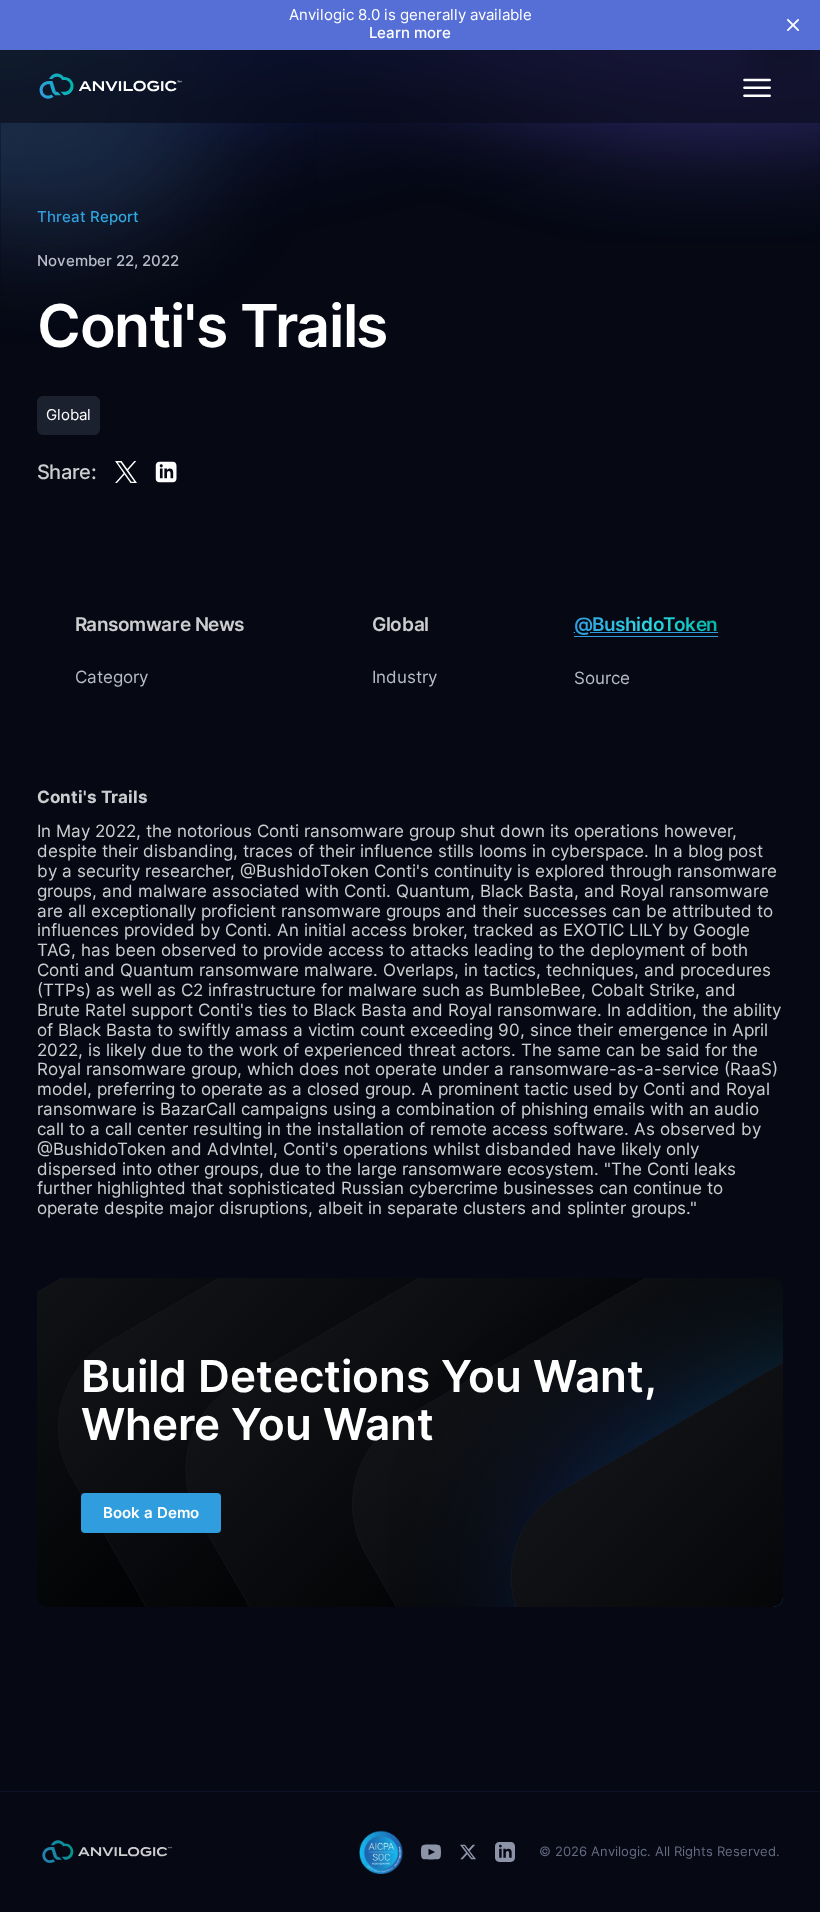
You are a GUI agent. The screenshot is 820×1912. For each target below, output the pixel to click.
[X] (468, 1852)
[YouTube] (431, 1851)
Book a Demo (151, 1513)
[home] (110, 86)
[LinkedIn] (505, 1851)
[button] (756, 86)
